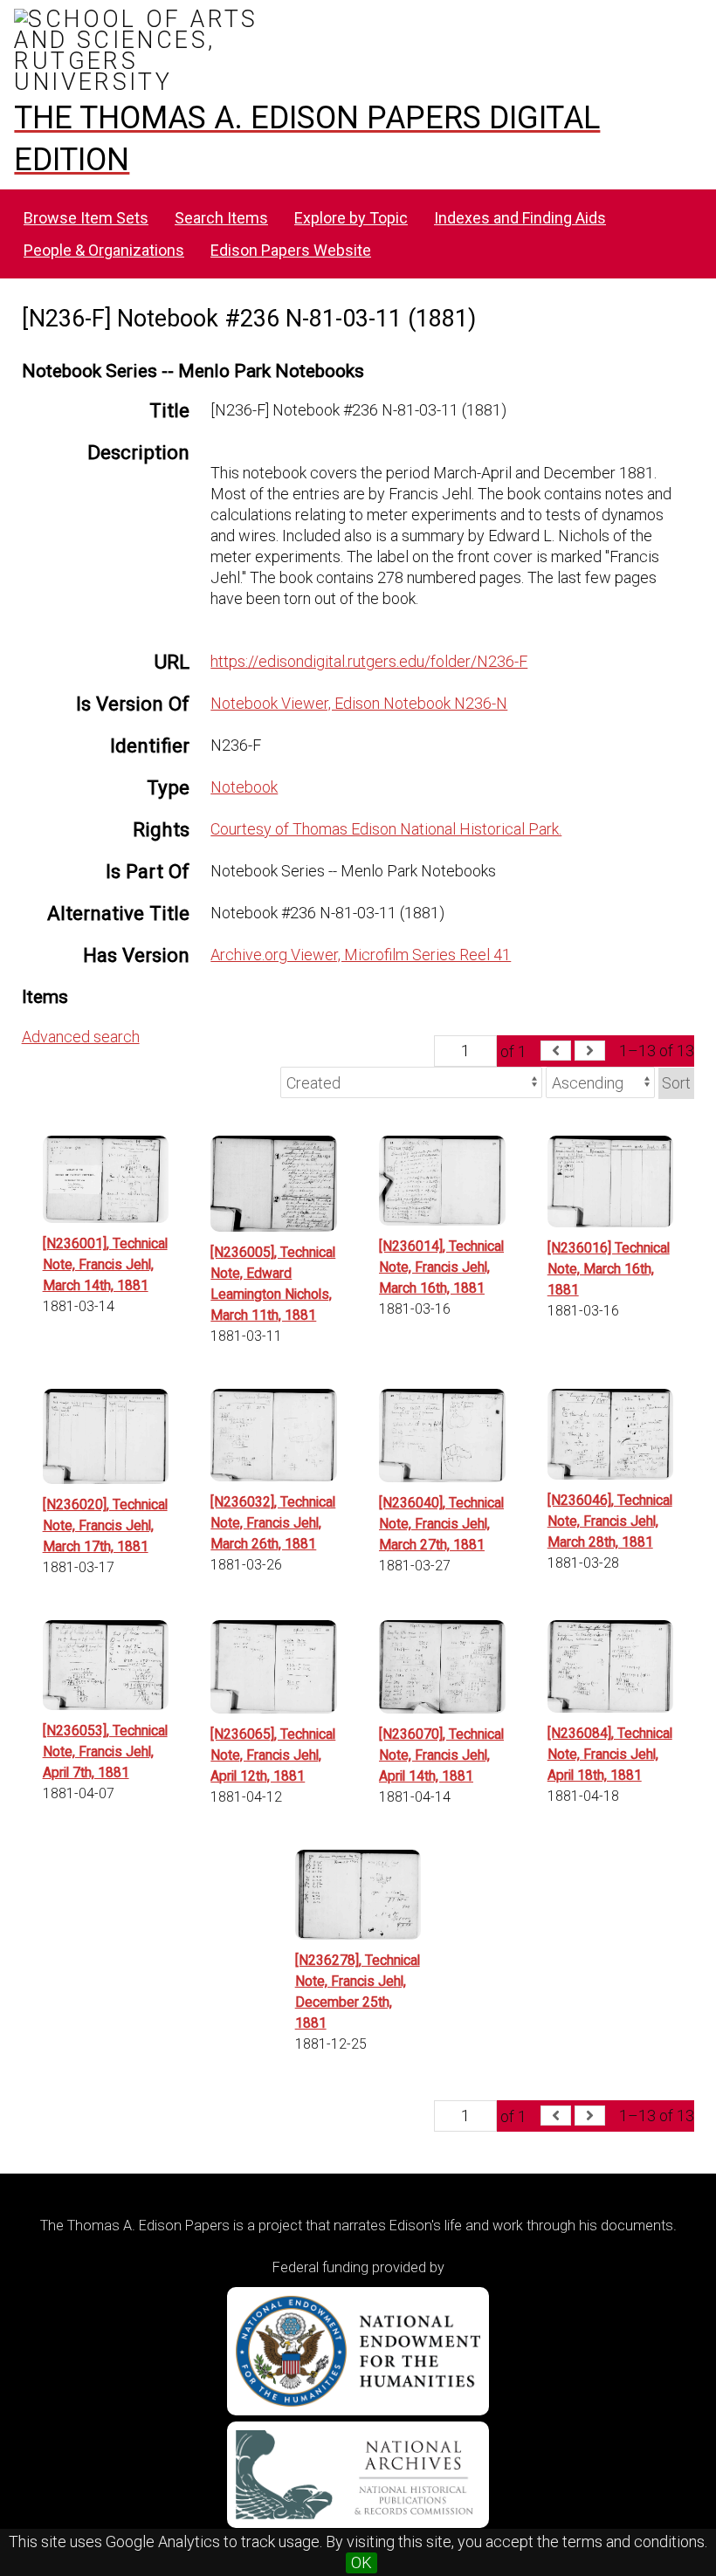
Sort (676, 1083)
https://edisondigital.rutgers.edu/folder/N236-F (369, 661)
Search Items (221, 218)
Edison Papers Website (291, 250)
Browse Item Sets (86, 218)
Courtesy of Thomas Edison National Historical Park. (386, 829)
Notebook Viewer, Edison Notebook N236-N (359, 703)
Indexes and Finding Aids (520, 218)
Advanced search (81, 1037)
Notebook (244, 787)
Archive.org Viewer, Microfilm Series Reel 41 (361, 955)
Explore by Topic (351, 218)
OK (361, 2562)
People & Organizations (104, 250)
